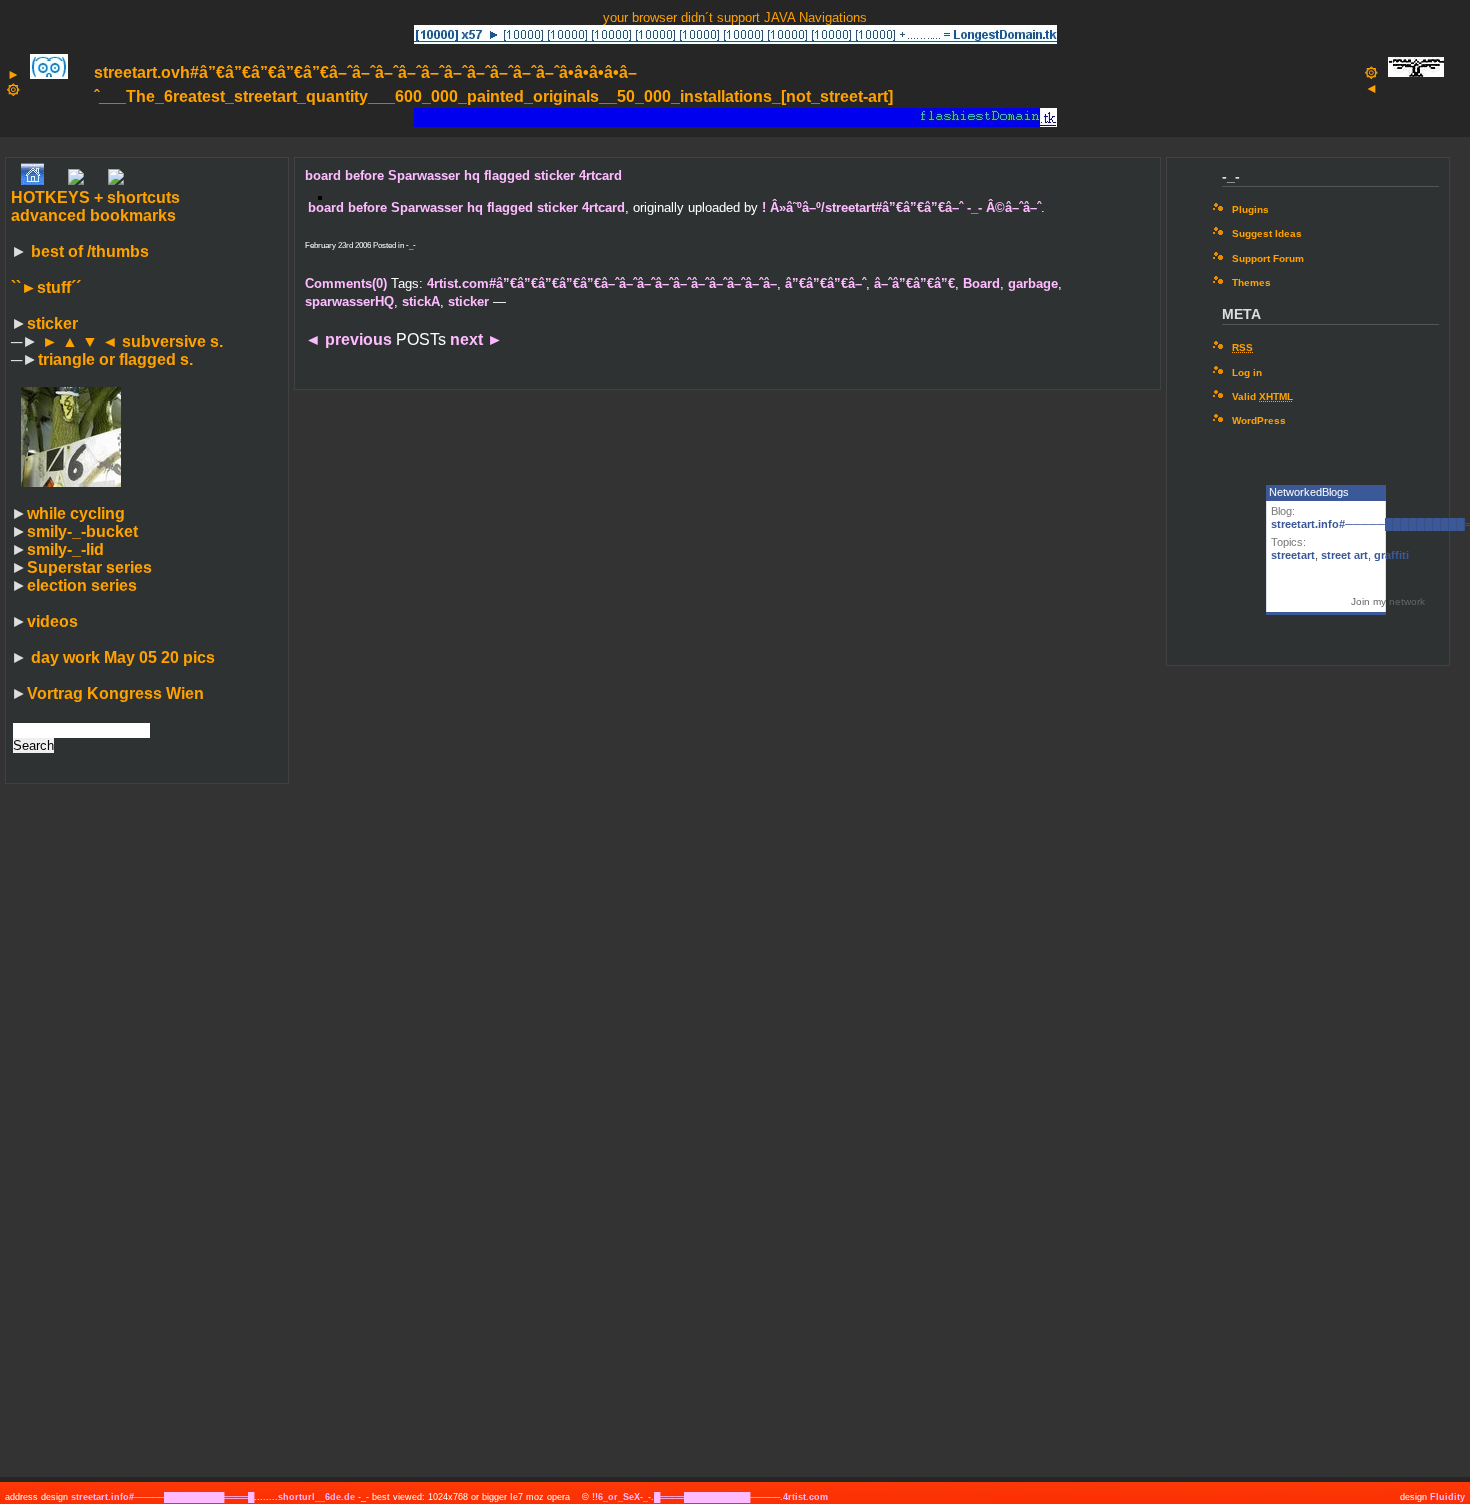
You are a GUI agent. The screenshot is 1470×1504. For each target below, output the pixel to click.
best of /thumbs (90, 251)
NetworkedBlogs (1309, 492)
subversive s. (132, 341)
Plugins (1250, 209)
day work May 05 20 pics (121, 657)
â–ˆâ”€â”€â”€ (914, 283)
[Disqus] (727, 665)
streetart (1293, 555)
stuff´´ (46, 287)
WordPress (1259, 420)
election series (82, 585)
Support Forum (1268, 258)
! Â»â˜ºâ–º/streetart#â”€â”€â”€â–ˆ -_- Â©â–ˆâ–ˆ (901, 207)
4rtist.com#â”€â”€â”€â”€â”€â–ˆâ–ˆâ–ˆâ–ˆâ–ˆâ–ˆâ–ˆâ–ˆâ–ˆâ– (602, 283)
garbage (1033, 283)
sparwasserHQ (349, 301)
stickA (421, 301)
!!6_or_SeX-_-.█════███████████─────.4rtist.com (710, 1497)
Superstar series (89, 567)
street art (1344, 555)
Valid (1262, 396)
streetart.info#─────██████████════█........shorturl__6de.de (213, 1497)
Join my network (1388, 601)
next (476, 339)
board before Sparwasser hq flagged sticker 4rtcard (463, 175)
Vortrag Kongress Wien (115, 693)
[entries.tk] (116, 179)
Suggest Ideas (1267, 233)
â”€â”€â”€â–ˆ (825, 283)
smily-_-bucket (82, 531)
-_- (411, 245)
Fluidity (1447, 1497)
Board (981, 283)
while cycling (76, 513)
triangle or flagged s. (115, 359)
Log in (1247, 372)
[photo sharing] (320, 194)
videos (52, 621)
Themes (1251, 282)
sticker (52, 323)
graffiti (1391, 555)
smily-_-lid (65, 549)
